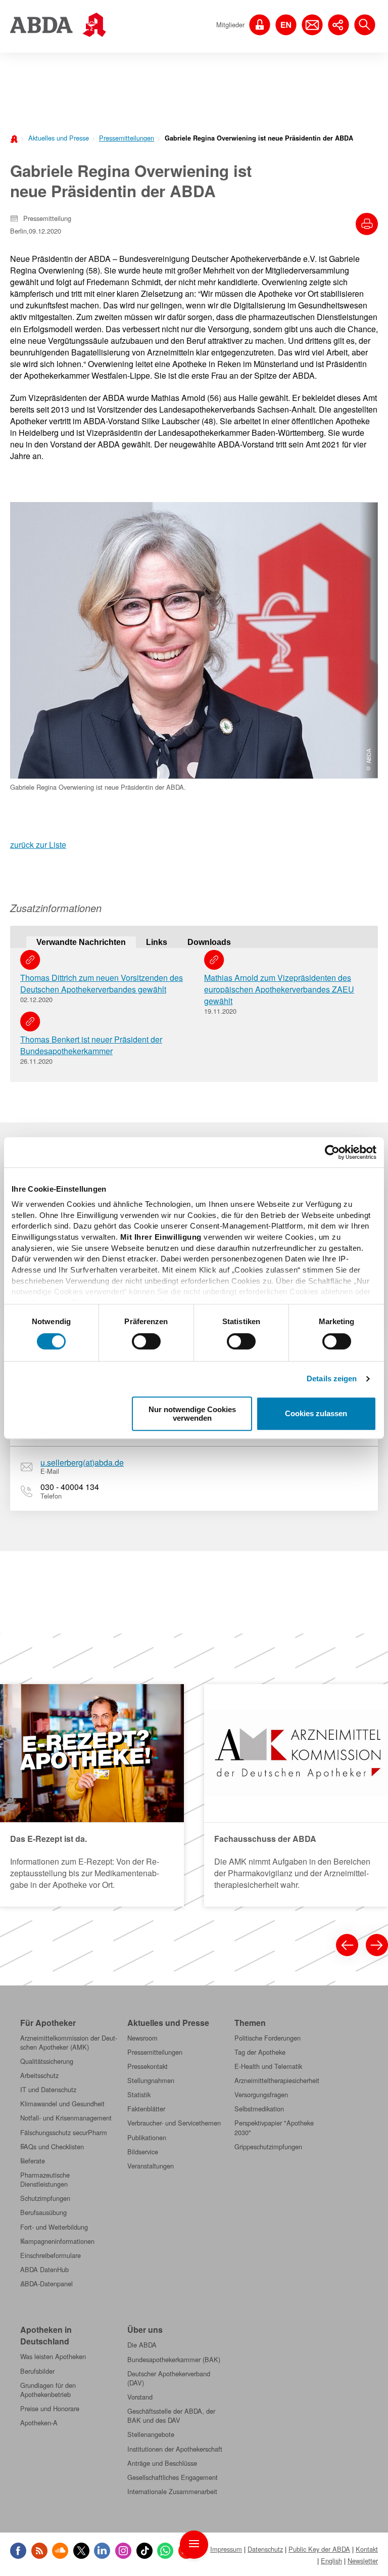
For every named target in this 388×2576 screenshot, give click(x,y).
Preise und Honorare (50, 2409)
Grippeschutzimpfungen (268, 2147)
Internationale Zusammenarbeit (172, 2492)
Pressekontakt (148, 2066)
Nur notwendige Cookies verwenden (192, 1414)
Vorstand (140, 2397)
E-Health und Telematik (268, 2066)
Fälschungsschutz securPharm (64, 2133)
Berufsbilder (37, 2371)
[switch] (146, 1341)
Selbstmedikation (259, 2109)
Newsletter (363, 2561)
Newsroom (142, 2038)
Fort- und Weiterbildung (54, 2227)
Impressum (226, 2549)
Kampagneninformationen (57, 2241)
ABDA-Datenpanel (46, 2284)
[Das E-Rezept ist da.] (92, 1795)
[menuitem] (56, 137)
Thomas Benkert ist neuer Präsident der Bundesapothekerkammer (91, 1045)
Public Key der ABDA (319, 2549)
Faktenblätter (146, 2109)
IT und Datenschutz (48, 2090)
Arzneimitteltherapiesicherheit (277, 2081)
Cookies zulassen (316, 1414)
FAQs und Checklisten (52, 2147)
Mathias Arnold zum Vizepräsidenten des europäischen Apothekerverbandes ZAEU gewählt (279, 989)
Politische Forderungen (268, 2038)
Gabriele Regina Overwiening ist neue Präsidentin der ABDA (259, 138)
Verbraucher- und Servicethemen (174, 2123)
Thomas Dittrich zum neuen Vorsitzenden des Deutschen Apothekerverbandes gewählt (102, 983)
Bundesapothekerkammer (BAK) (174, 2360)
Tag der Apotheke (260, 2052)
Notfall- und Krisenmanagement (66, 2118)
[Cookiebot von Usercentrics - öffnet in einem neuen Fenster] (332, 1152)
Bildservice (143, 2152)
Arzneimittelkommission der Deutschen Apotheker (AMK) (69, 2043)
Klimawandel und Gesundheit (62, 2104)
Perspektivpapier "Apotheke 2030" (274, 2128)
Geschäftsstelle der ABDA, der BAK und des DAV (171, 2416)
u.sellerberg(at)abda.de (82, 1462)
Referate (33, 2161)
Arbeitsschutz (39, 2075)
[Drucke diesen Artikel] (367, 224)
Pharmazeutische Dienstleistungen (45, 2180)
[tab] (81, 942)
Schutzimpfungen (45, 2198)
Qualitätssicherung (47, 2061)
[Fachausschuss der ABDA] (296, 1795)
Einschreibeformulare (51, 2255)
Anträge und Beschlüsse (162, 2463)
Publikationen (147, 2138)
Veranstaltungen (151, 2166)
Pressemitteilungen (127, 138)
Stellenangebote (151, 2434)
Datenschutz (265, 2549)
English (331, 2561)
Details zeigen (332, 1379)
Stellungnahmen (151, 2081)
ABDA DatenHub (44, 2270)
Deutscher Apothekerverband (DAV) (169, 2378)
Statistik (139, 2095)
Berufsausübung (43, 2212)
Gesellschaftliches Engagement (173, 2477)
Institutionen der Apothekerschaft (175, 2449)
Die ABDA (142, 2345)
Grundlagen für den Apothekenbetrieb (48, 2390)
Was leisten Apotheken (53, 2357)
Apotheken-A (39, 2423)
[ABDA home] (15, 138)
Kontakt (367, 2549)
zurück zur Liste (38, 845)
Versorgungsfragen (261, 2095)
